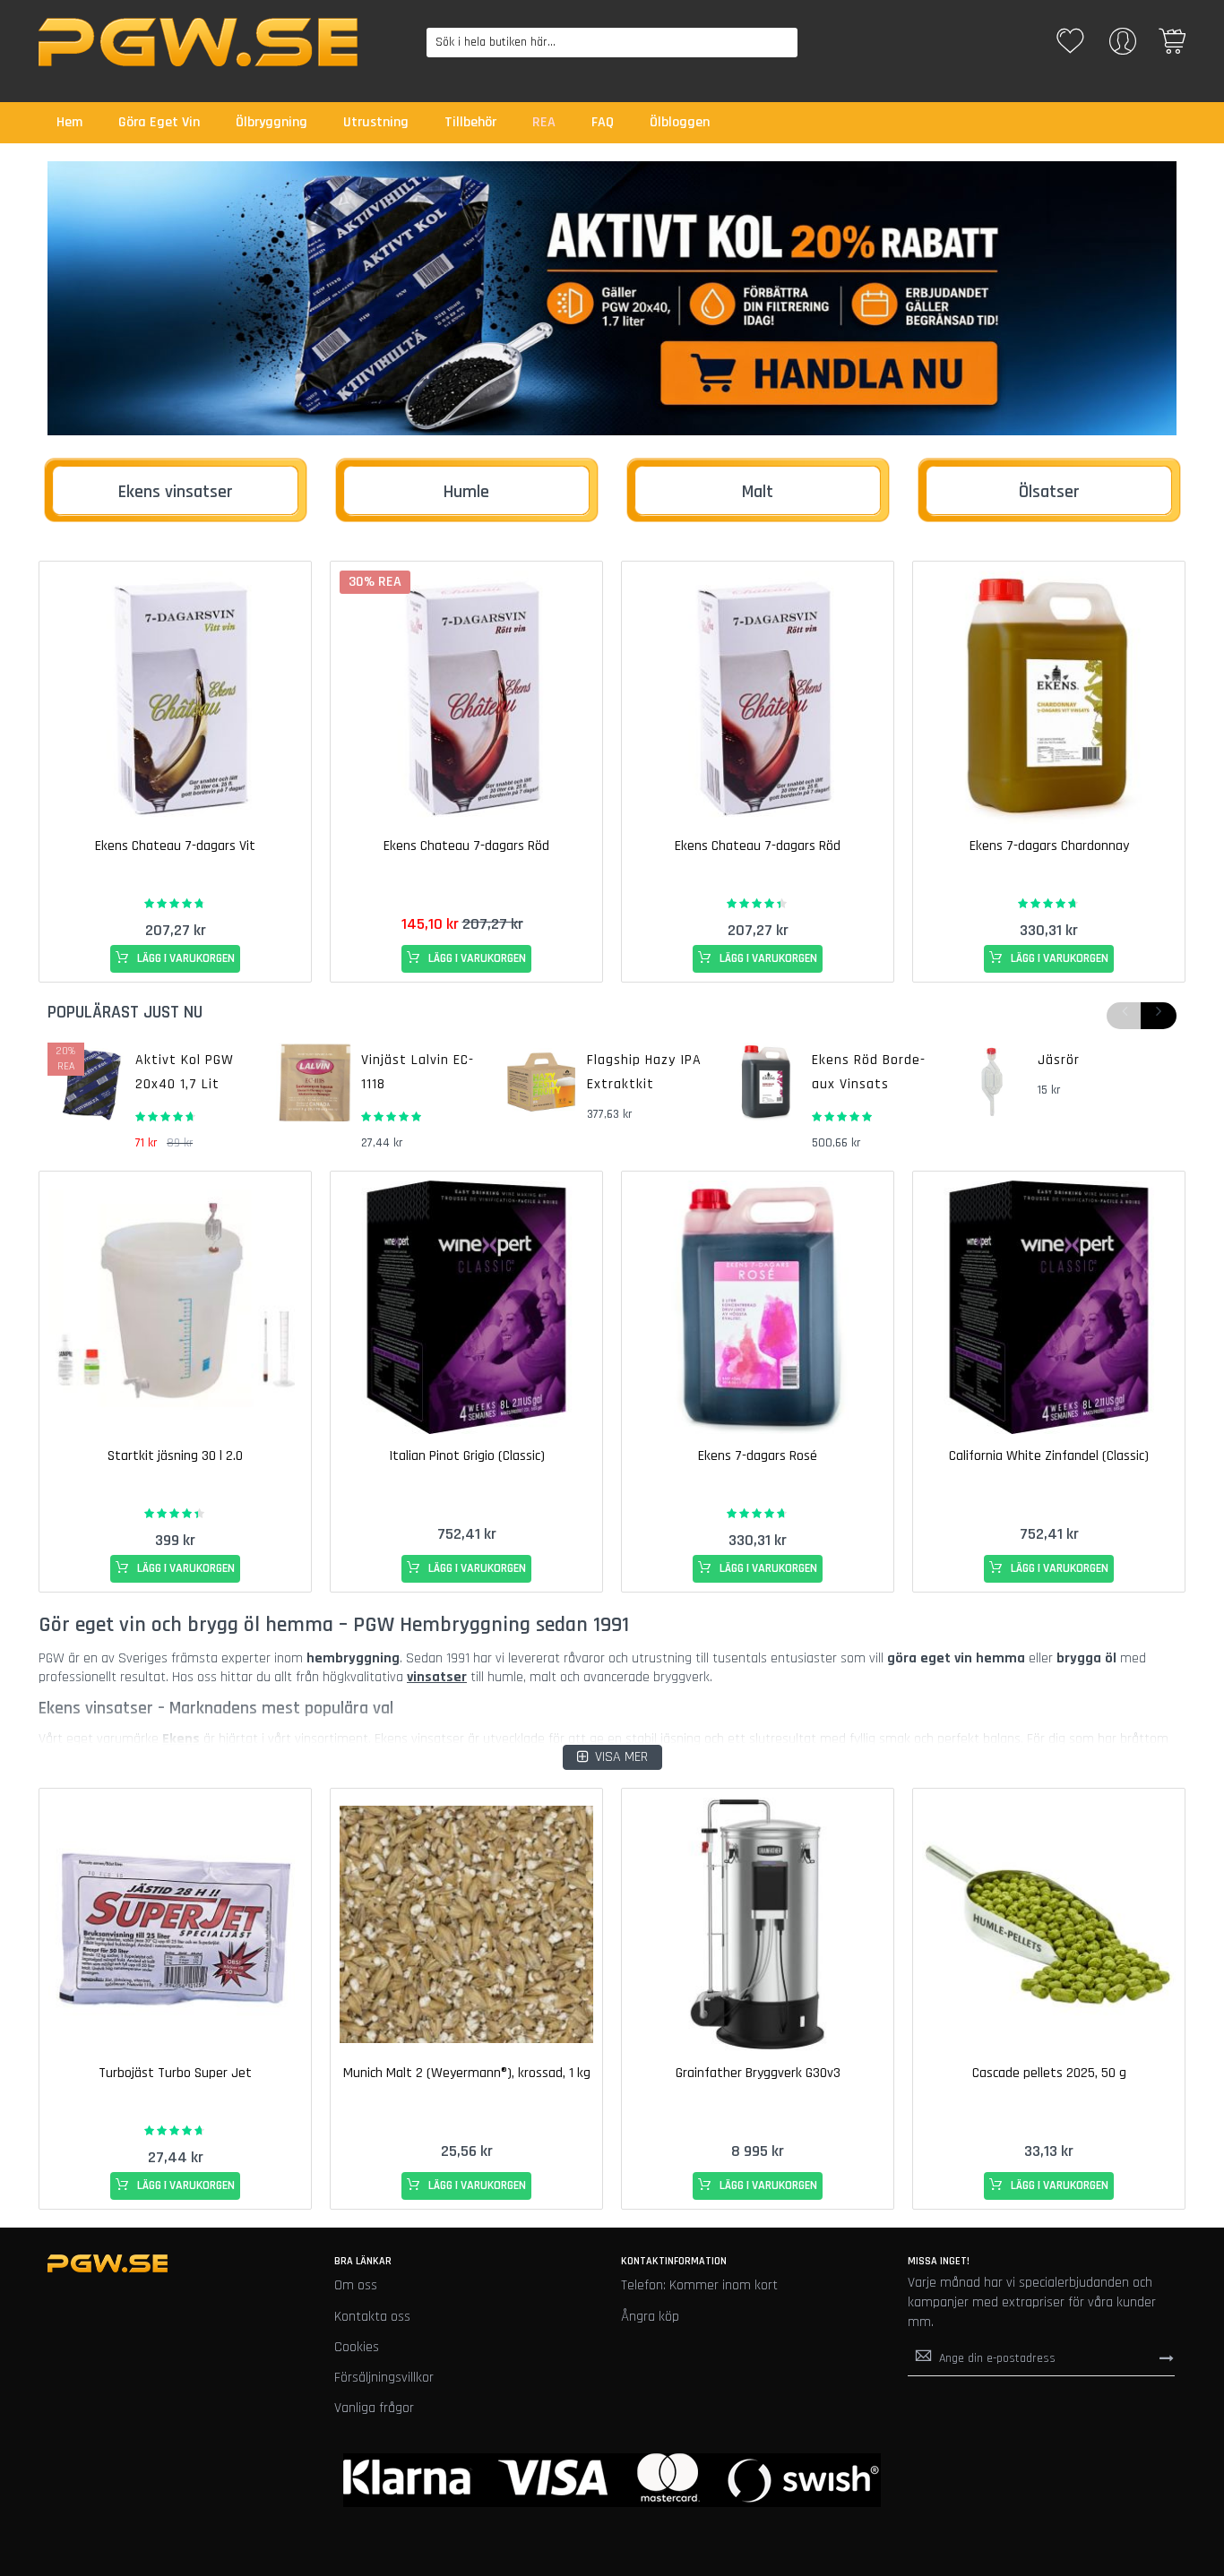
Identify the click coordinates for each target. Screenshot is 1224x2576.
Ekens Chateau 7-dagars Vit (175, 846)
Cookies (357, 2347)
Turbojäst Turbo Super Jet (175, 2073)
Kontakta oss (372, 2317)
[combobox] (612, 43)
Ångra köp (650, 2317)
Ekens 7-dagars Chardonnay (1049, 846)
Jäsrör (1059, 1060)
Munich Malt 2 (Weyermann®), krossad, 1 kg (467, 2073)
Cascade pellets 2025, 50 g (1049, 2073)
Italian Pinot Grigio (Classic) (467, 1456)
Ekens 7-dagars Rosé (758, 1456)
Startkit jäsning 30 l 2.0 (175, 1456)
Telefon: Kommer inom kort (699, 2285)
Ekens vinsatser (176, 492)
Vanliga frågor (374, 2408)
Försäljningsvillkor (384, 2378)
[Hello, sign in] (1123, 47)
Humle (466, 492)
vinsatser (437, 1677)
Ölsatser (1049, 492)
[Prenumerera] (1167, 2357)
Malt (758, 492)
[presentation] (1159, 1016)
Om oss (356, 2285)
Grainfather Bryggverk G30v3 (758, 2073)
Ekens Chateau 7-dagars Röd (466, 846)
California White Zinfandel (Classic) (1049, 1456)
